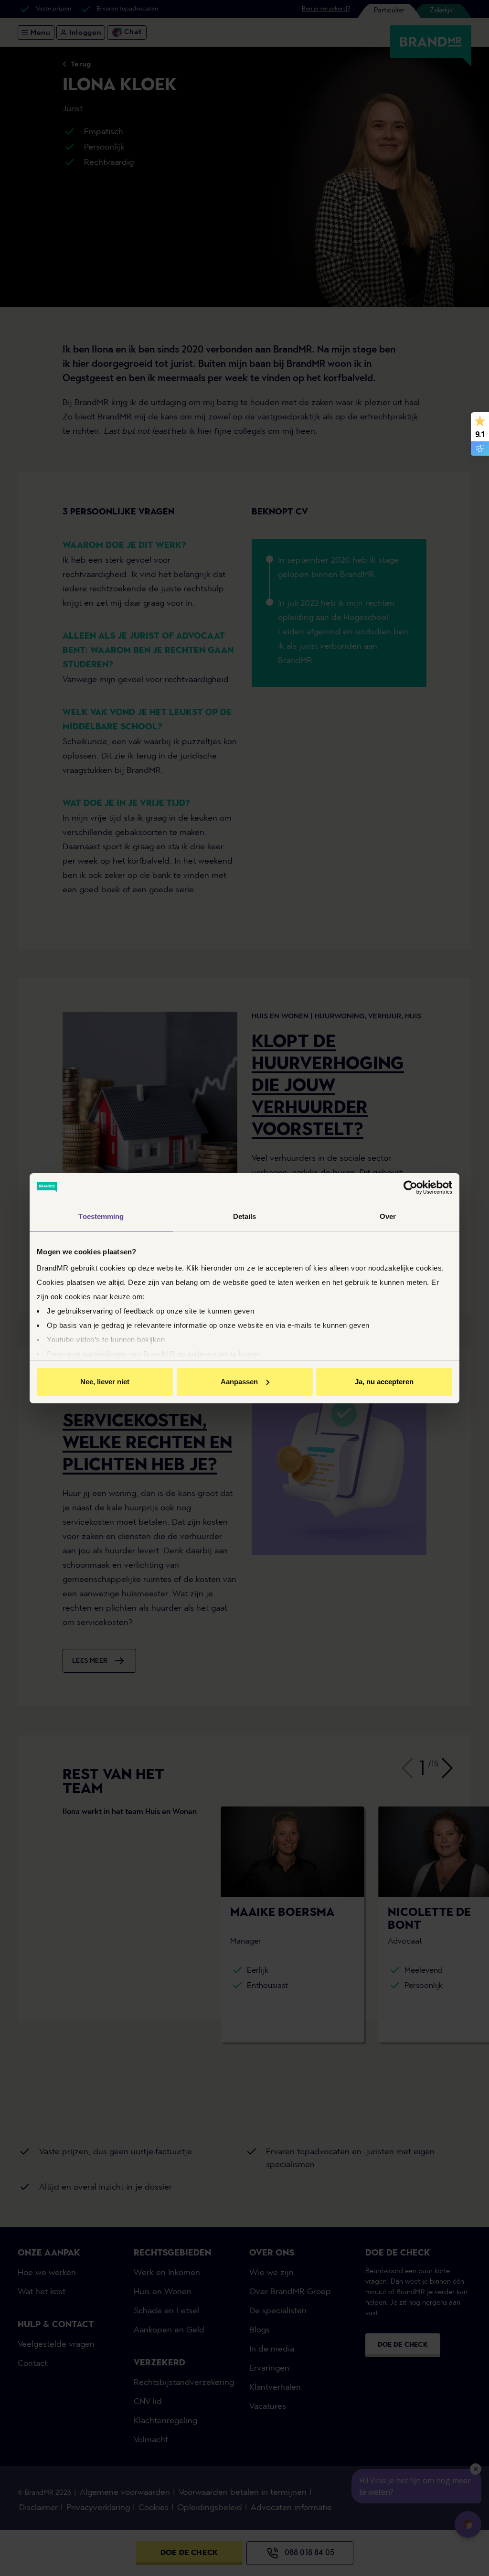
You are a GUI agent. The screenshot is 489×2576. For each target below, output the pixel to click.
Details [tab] (245, 1216)
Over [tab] (388, 1216)
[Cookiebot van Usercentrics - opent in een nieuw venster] (410, 1187)
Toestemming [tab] (101, 1216)
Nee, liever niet (105, 1382)
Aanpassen (239, 1382)
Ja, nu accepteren (384, 1382)
